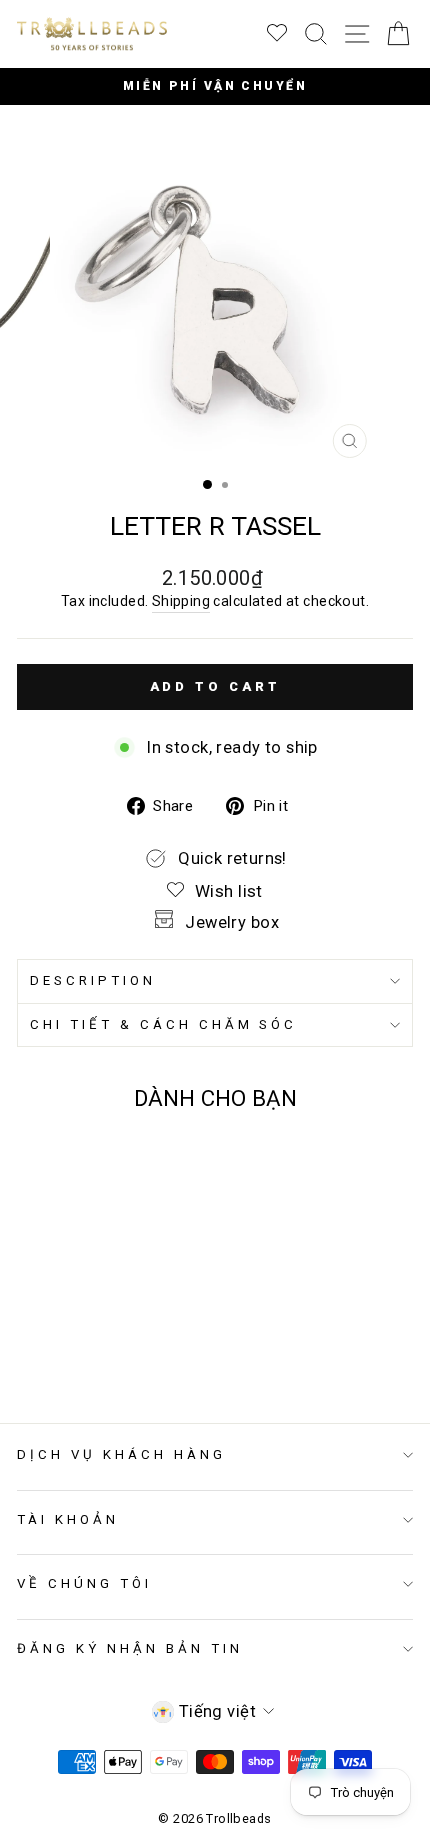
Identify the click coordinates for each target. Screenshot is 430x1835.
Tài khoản (68, 1519)
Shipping (181, 601)
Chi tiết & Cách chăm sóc (163, 1024)
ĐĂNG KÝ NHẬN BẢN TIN (130, 1648)
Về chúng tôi (84, 1583)
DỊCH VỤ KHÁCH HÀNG (121, 1454)
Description (93, 980)
